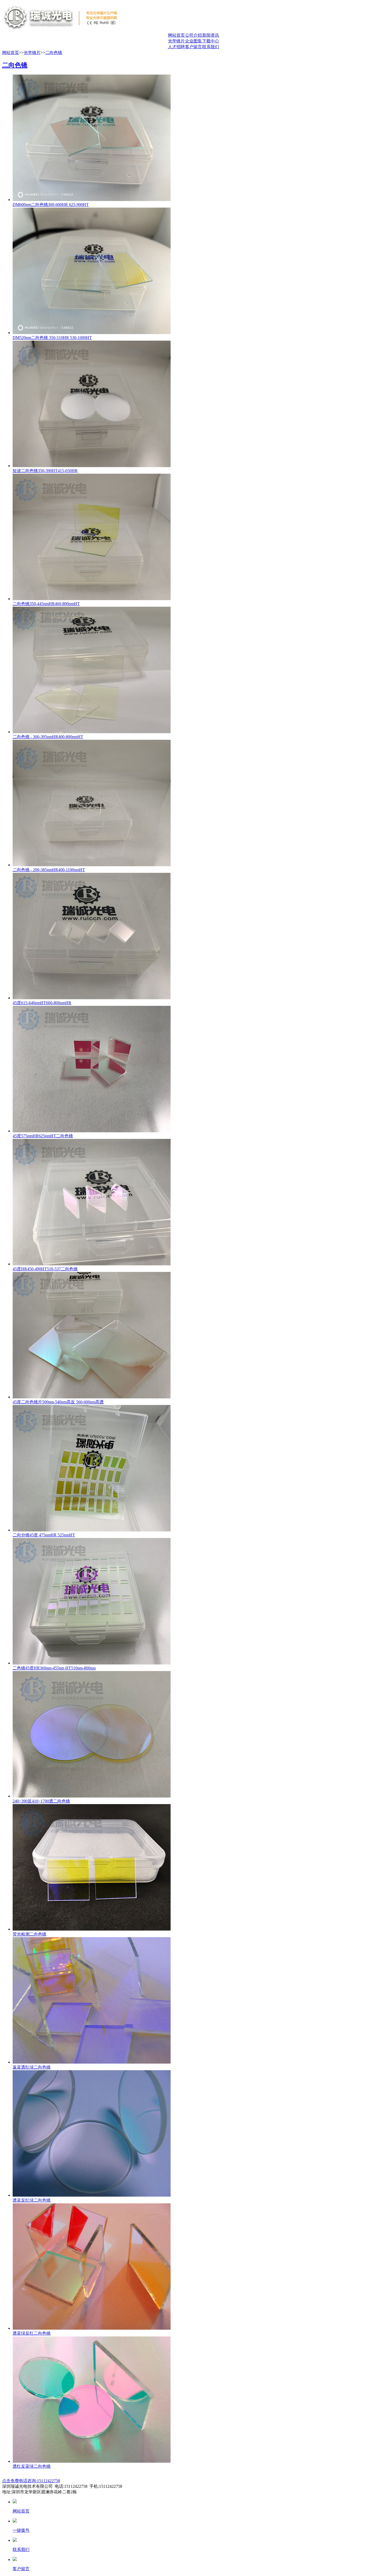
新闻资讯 (211, 35)
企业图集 (193, 41)
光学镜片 (176, 41)
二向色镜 (54, 53)
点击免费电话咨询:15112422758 (31, 2481)
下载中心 (211, 41)
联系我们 (211, 47)
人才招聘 (176, 47)
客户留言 (193, 47)
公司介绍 (193, 35)
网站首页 (176, 35)
